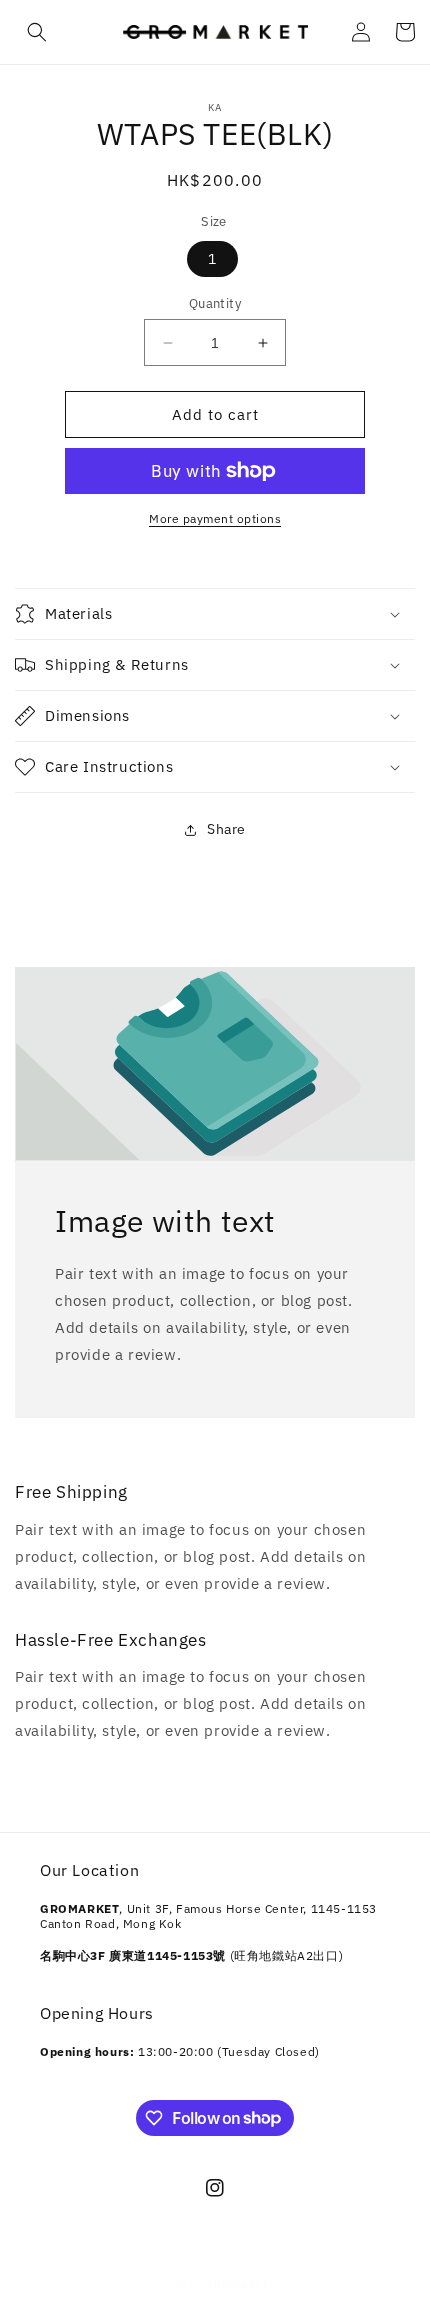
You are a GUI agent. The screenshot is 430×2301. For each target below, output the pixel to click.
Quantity (215, 303)
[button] (37, 32)
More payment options (215, 518)
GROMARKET (240, 2285)
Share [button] (226, 829)
